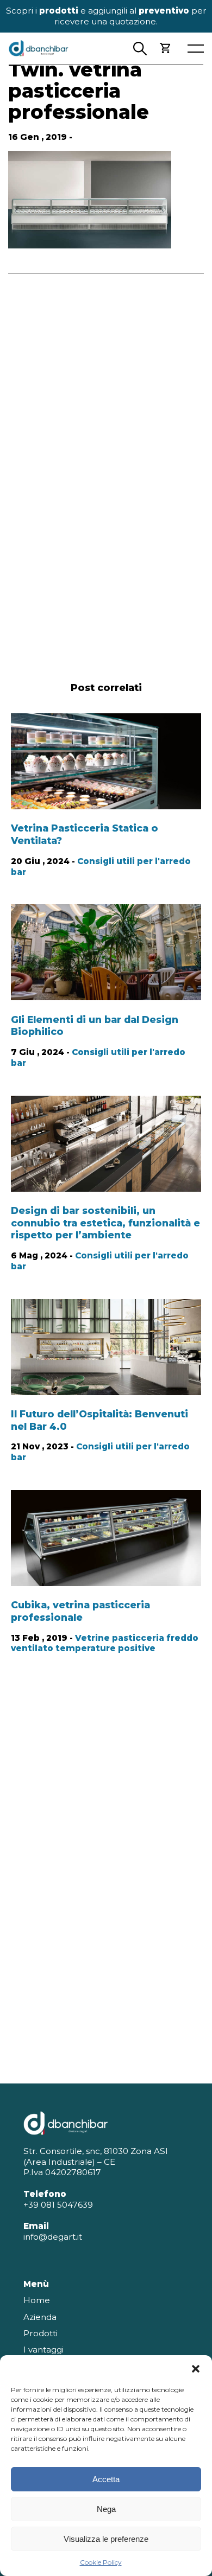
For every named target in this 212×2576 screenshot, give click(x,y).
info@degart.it (53, 2237)
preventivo (164, 11)
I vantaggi (43, 2350)
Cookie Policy (101, 2562)
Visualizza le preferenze (106, 2539)
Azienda (40, 2317)
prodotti (59, 11)
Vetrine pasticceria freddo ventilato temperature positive (105, 1643)
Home (37, 2300)
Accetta (106, 2479)
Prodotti (40, 2333)
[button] (196, 2369)
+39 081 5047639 (58, 2205)
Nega (106, 2509)
